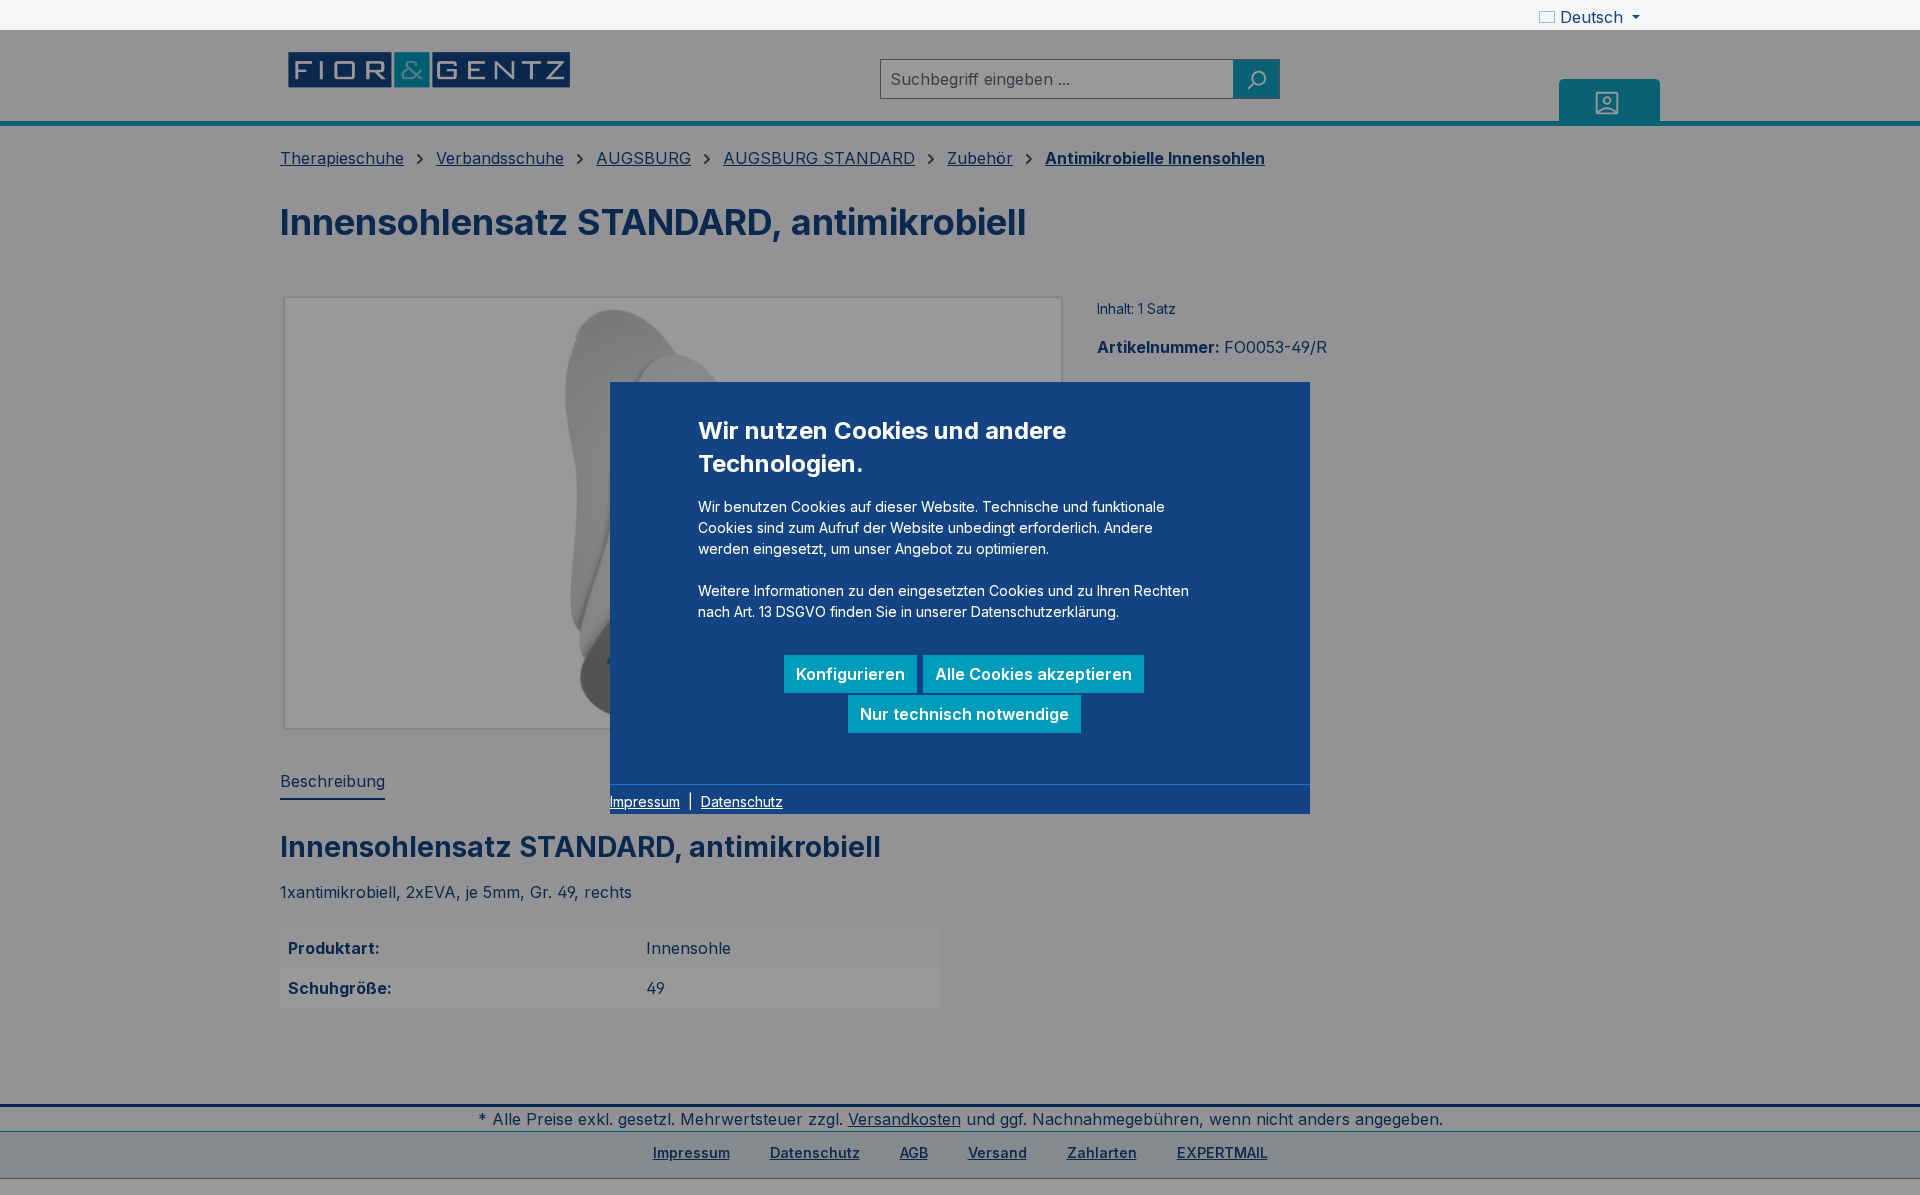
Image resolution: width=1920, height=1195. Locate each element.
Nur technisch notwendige (964, 714)
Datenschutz (742, 801)
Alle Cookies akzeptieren (1033, 674)
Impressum (645, 801)
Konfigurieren (850, 674)
